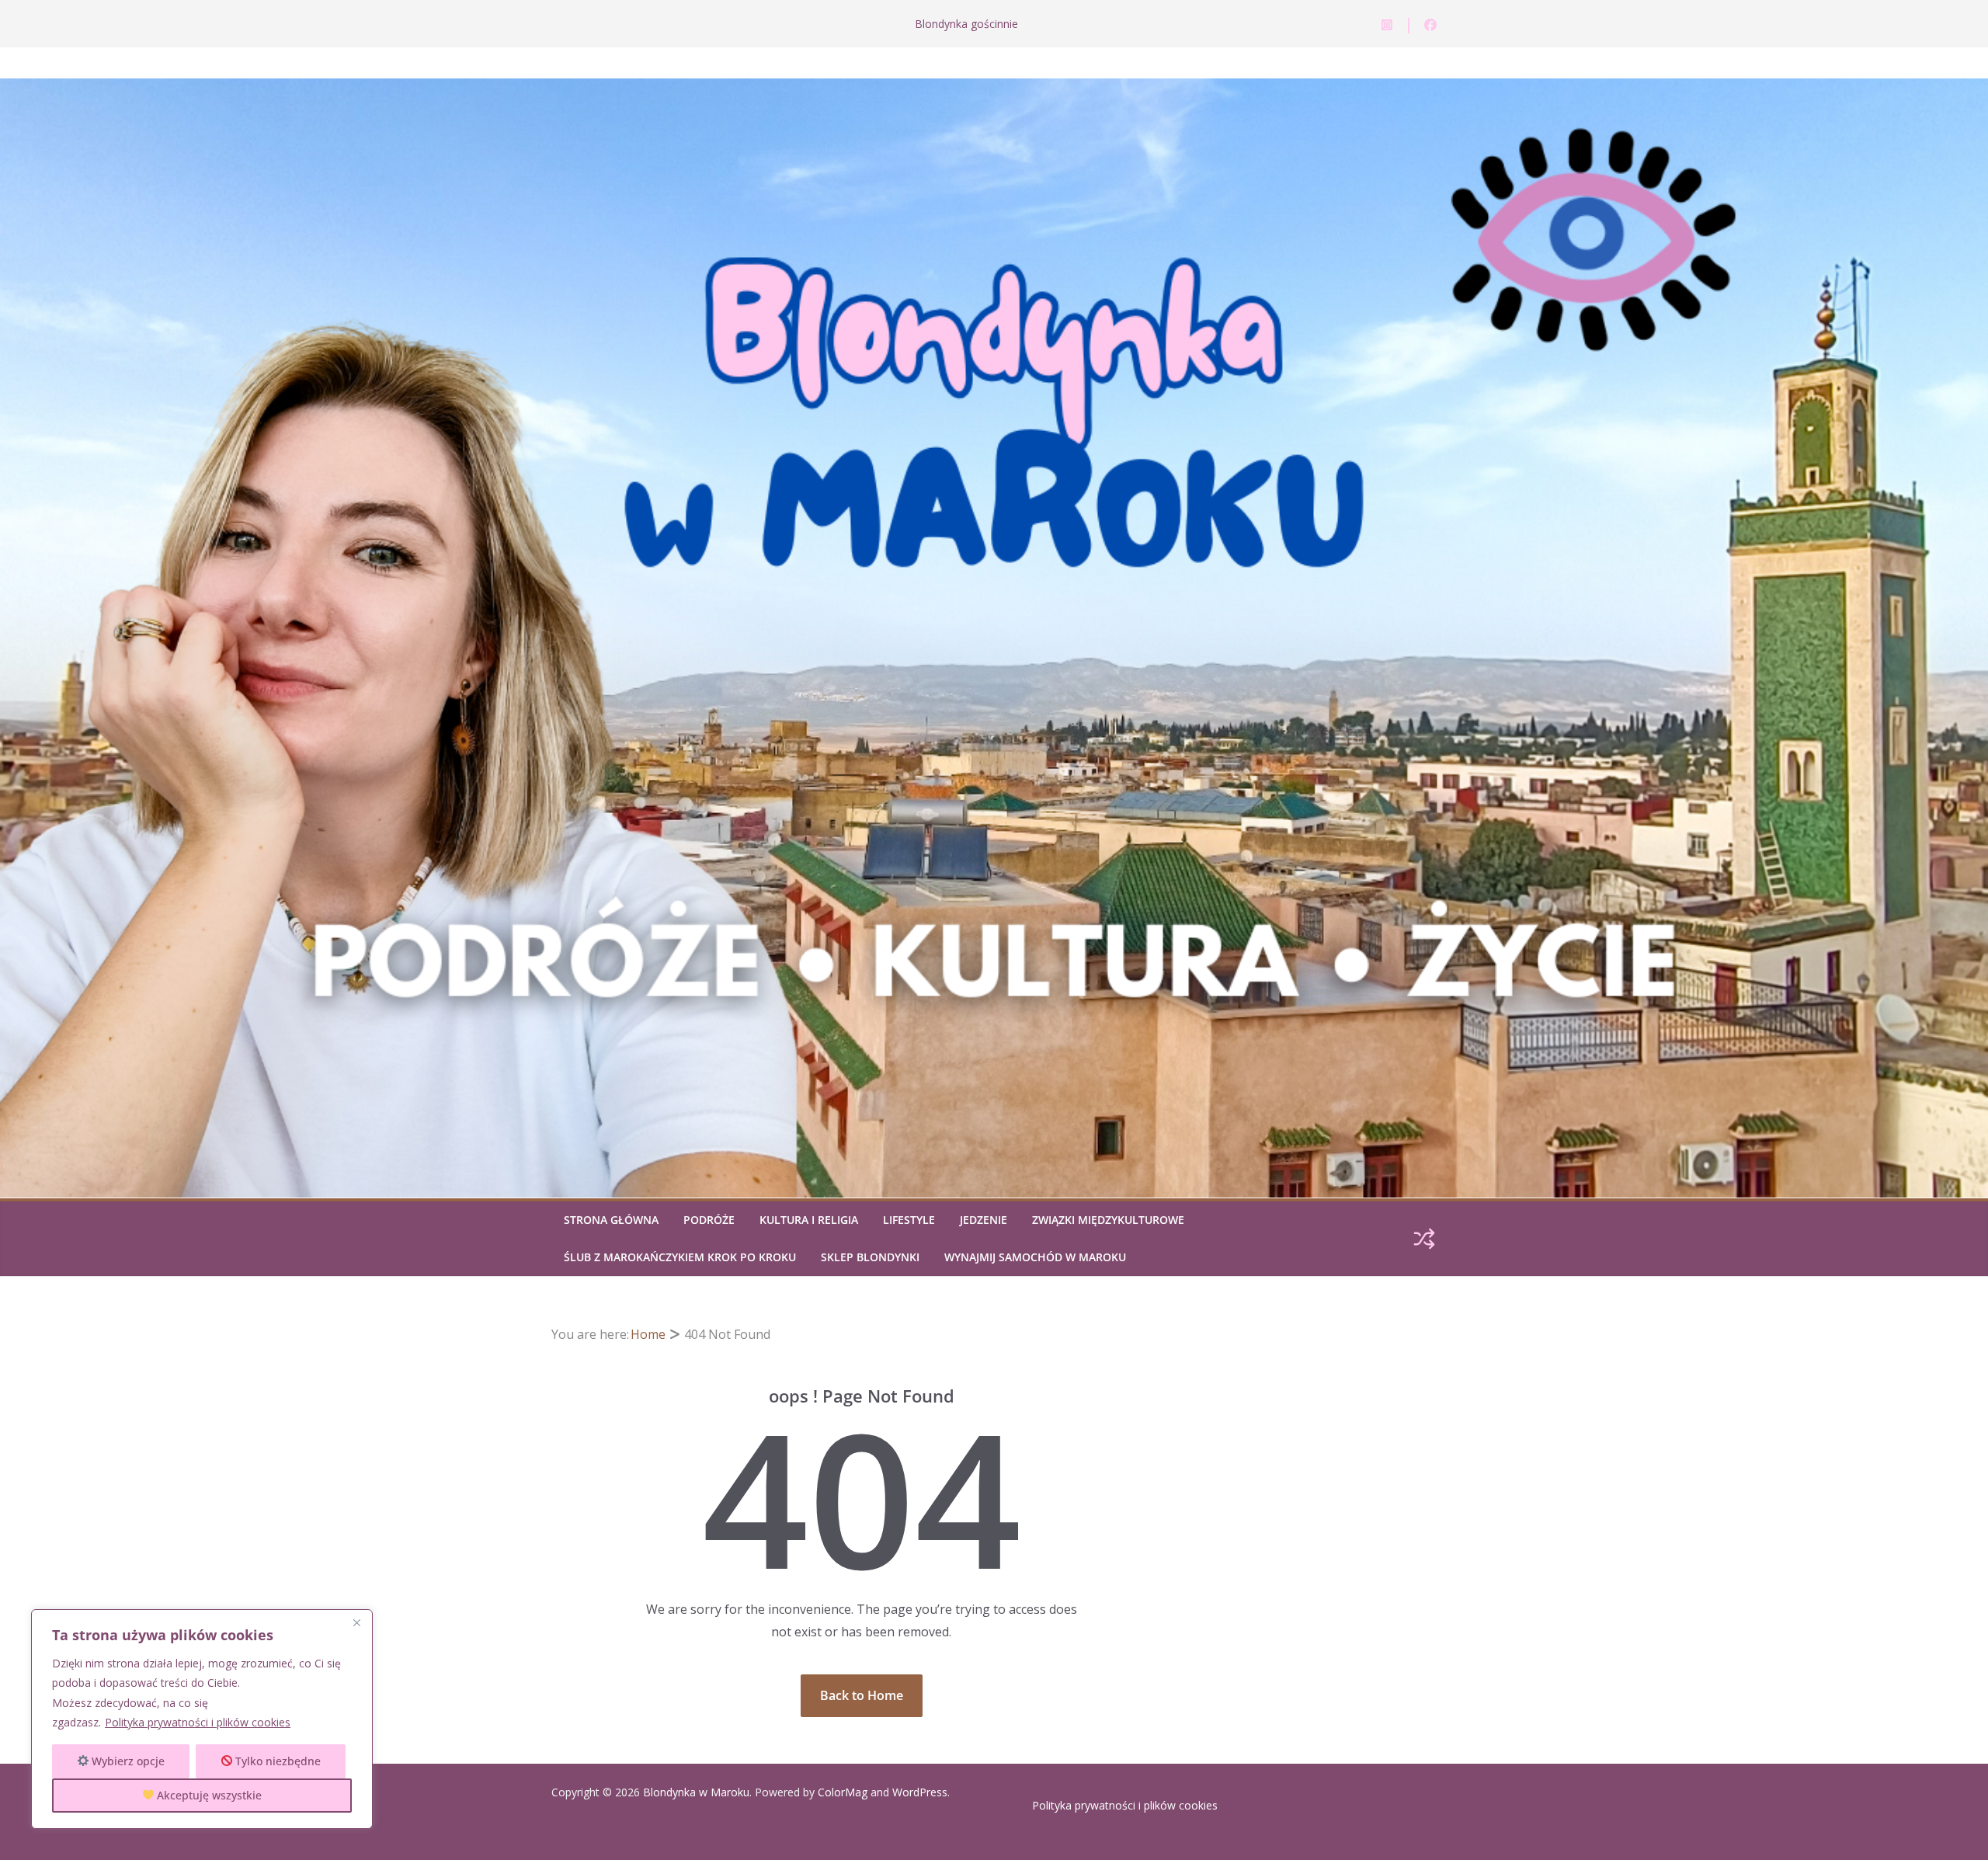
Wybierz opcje (127, 1761)
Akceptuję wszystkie (208, 1795)
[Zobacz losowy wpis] (1424, 1239)
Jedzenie (984, 1220)
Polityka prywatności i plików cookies (198, 1722)
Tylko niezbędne (276, 1761)
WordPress (920, 1792)
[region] (202, 1719)
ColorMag (843, 1792)
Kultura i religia (809, 1220)
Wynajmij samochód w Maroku (1035, 1257)
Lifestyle (909, 1220)
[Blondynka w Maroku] (994, 89)
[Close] (356, 1622)
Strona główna (611, 1220)
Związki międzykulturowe (1108, 1220)
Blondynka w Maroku (696, 1792)
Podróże (709, 1220)
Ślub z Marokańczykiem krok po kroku (680, 1257)
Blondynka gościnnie (966, 24)
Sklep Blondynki (870, 1257)
